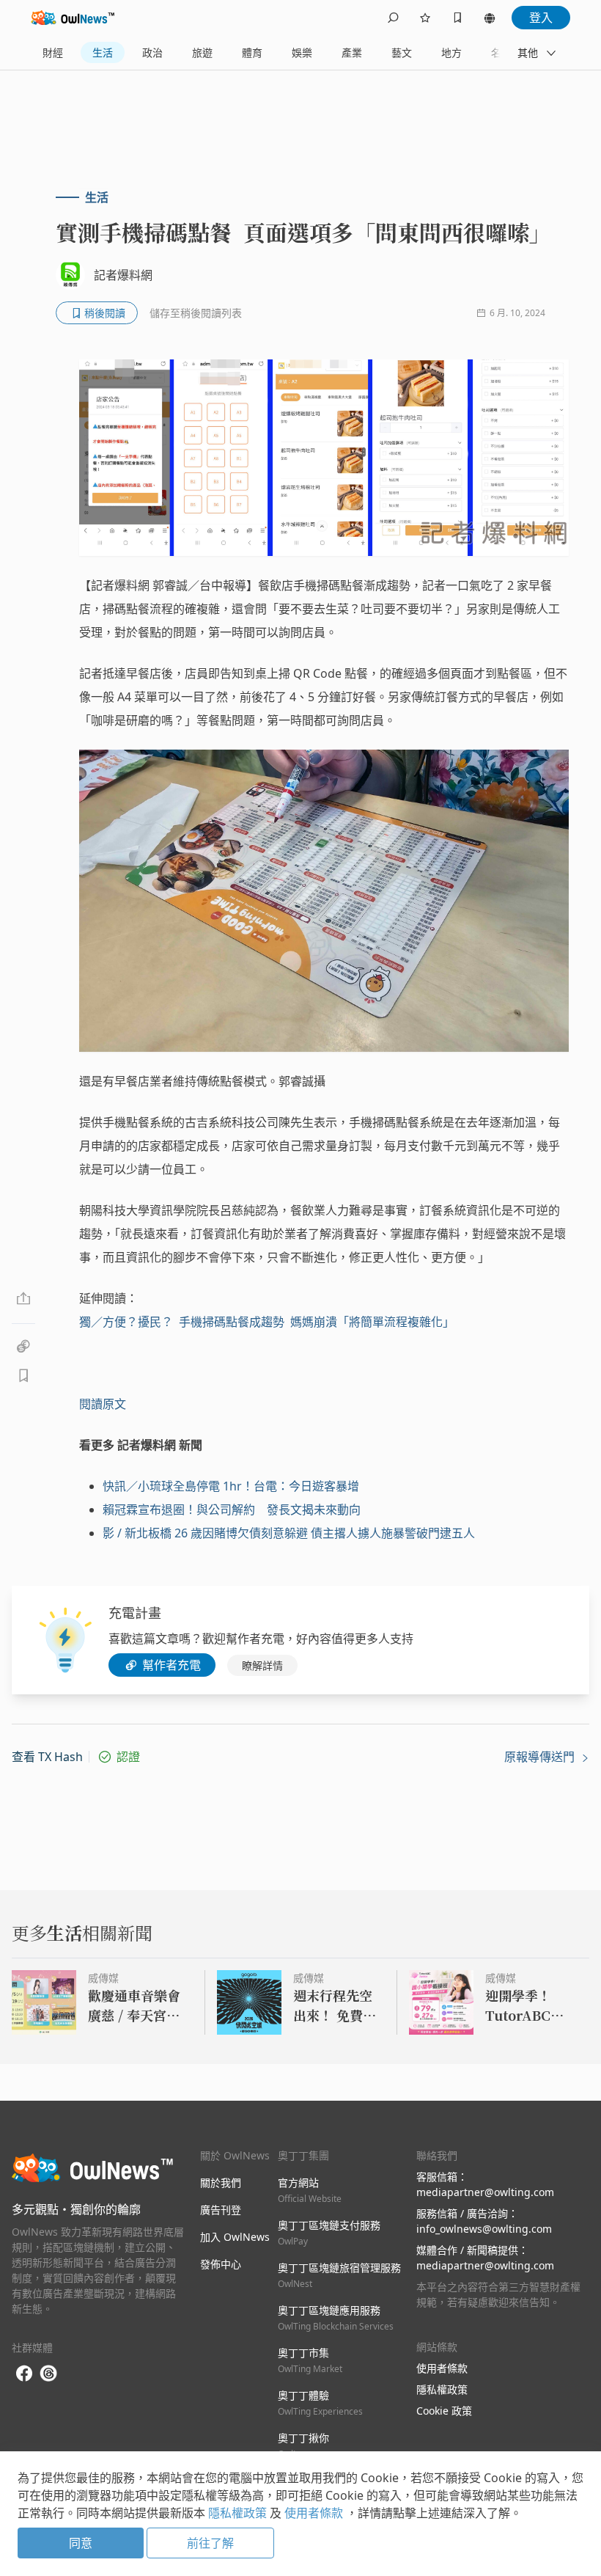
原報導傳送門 (541, 1757)
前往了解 (210, 2543)
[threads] (48, 2374)
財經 (53, 52)
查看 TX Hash (47, 1757)
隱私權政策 (442, 2389)
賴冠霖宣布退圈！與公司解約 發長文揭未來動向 (232, 1510)
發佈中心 (221, 2264)
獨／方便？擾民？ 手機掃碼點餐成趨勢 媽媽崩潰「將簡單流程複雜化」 (267, 1322)
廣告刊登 (221, 2210)
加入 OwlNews (235, 2237)
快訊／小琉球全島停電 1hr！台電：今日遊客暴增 (231, 1486)
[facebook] (24, 2374)
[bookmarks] (457, 18)
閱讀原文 (103, 1404)
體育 (252, 52)
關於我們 (221, 2182)
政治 (152, 52)
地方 (451, 52)
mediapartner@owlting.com (485, 2192)
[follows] (425, 18)
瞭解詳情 (262, 1665)
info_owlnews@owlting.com (484, 2229)
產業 (352, 52)
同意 (81, 2543)
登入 (541, 18)
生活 (103, 52)
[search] (393, 18)
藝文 (402, 52)
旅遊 (202, 52)
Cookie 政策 (444, 2411)
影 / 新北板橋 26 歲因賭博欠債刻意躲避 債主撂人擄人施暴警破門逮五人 (289, 1533)
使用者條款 (442, 2368)
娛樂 (302, 52)
